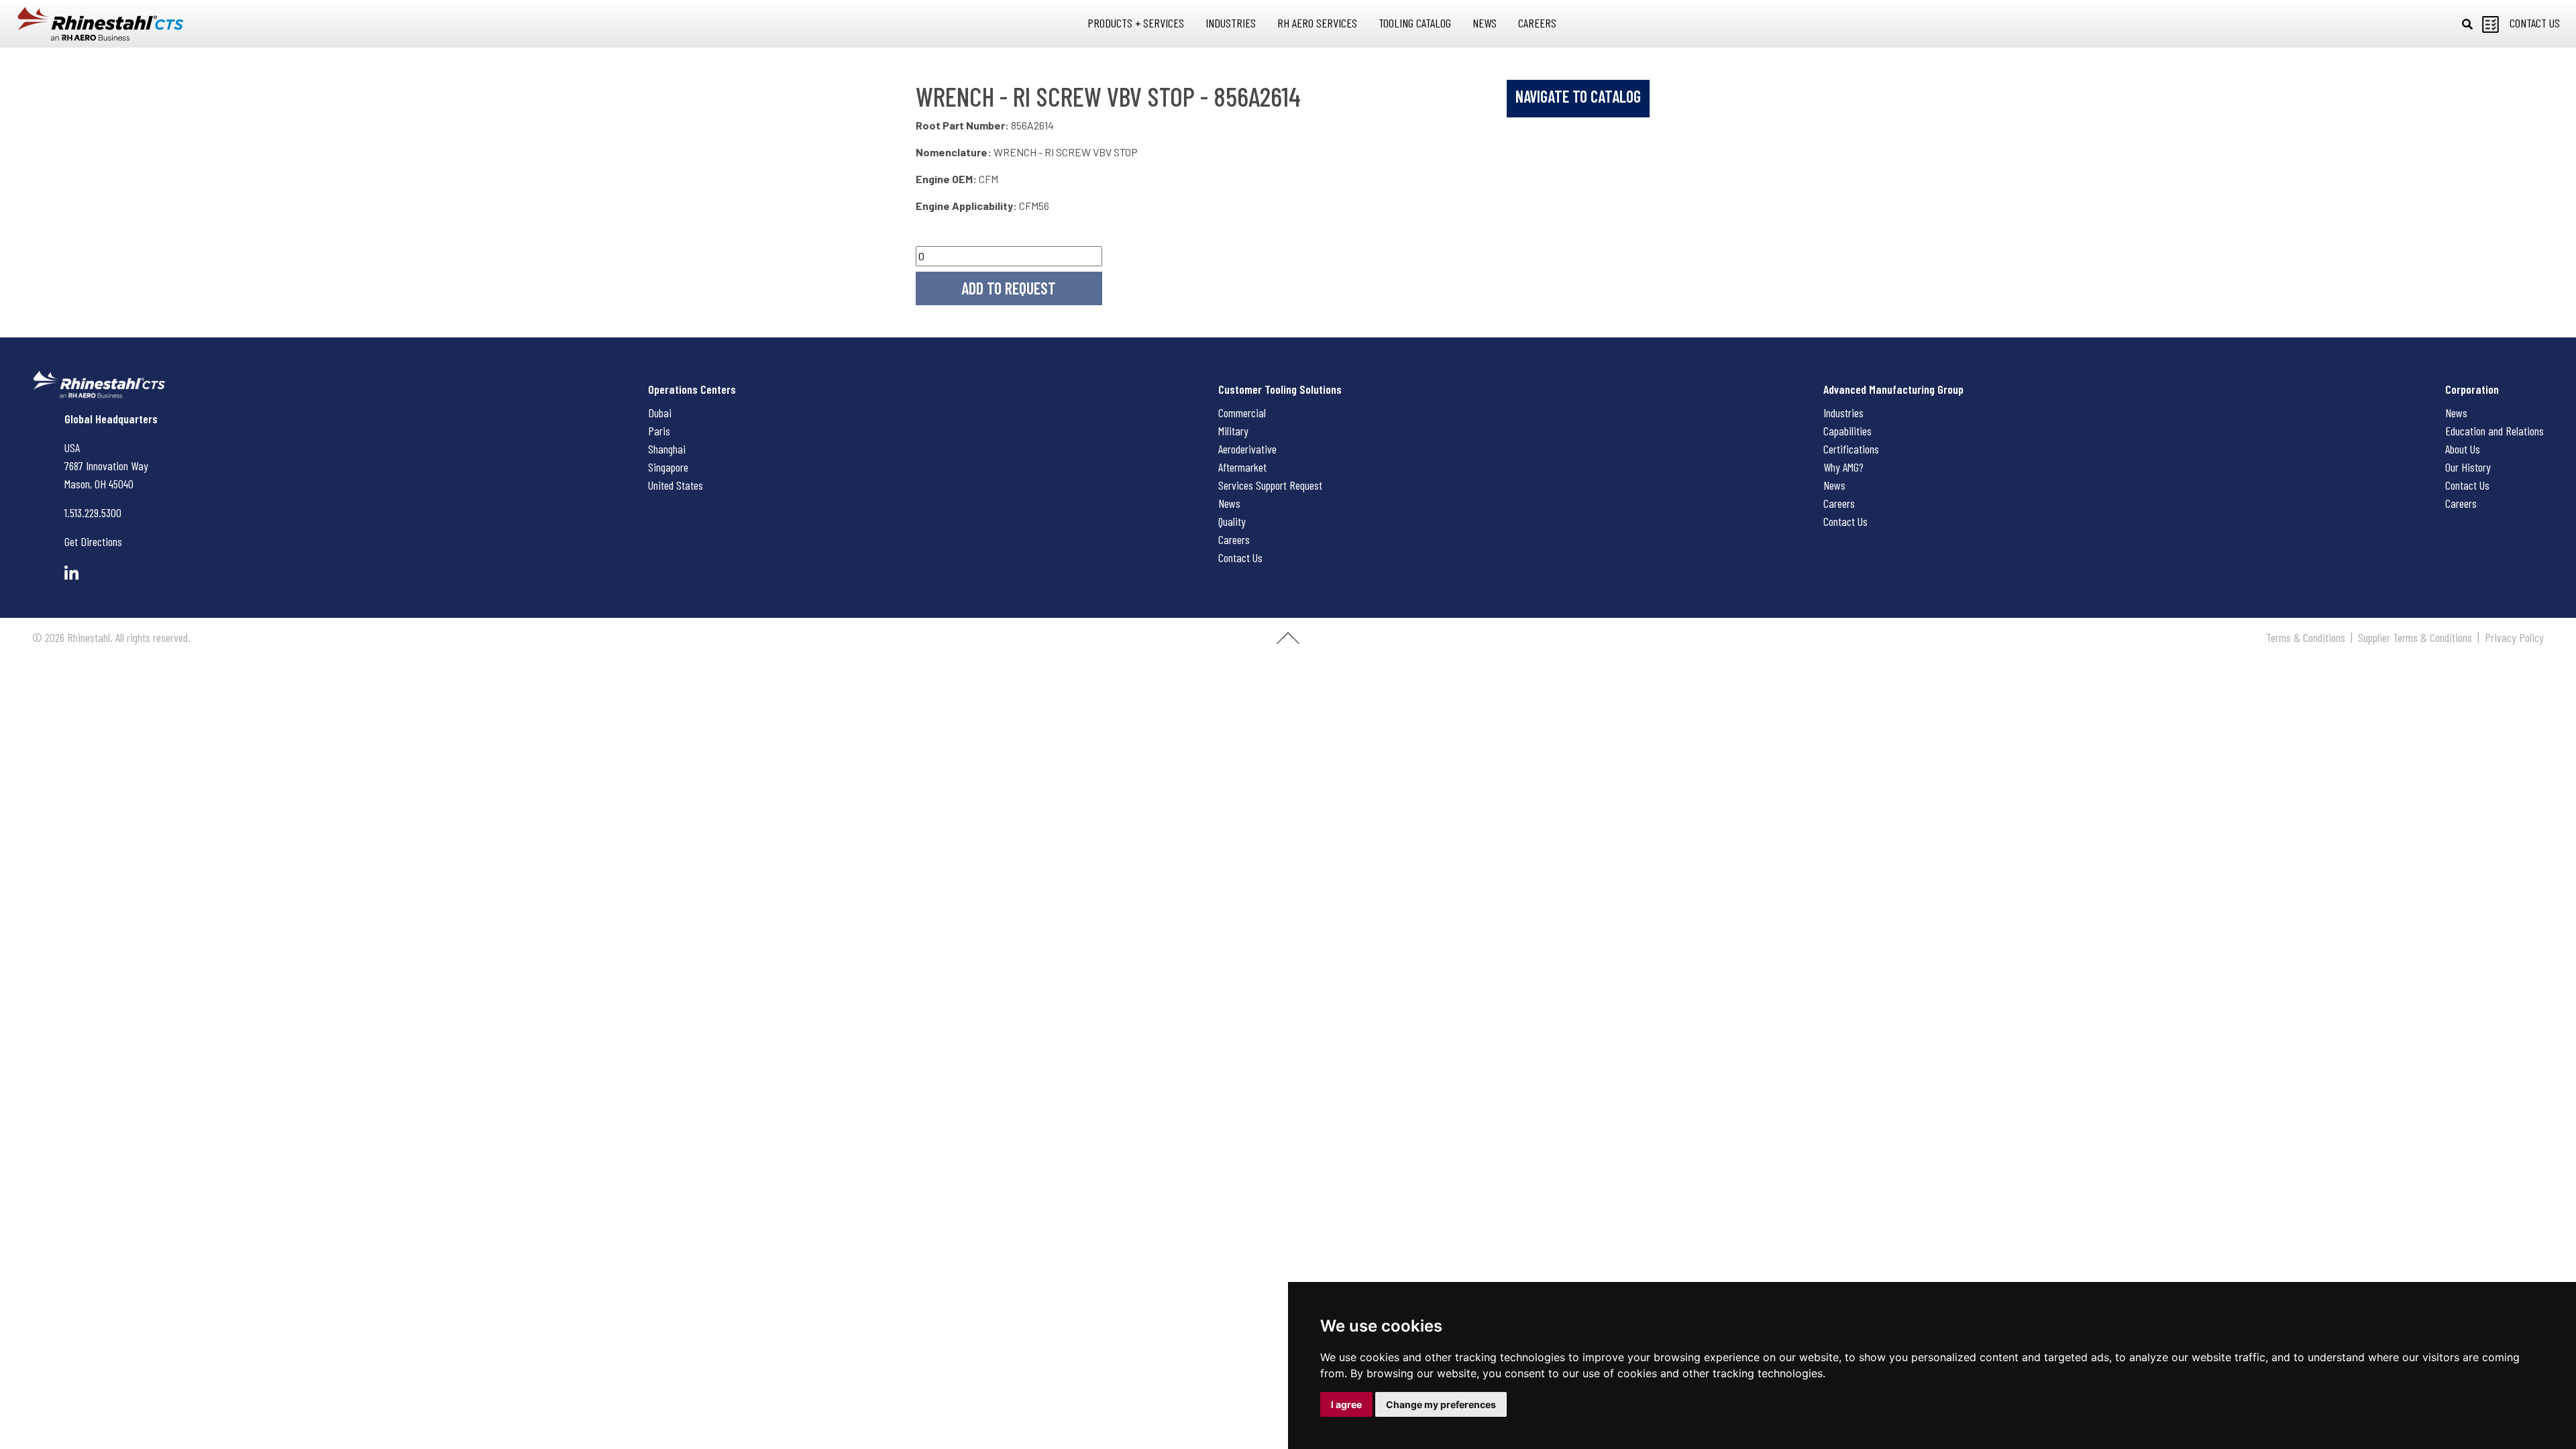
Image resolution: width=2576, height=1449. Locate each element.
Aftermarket (1242, 467)
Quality (1232, 521)
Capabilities (1847, 431)
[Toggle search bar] (2467, 24)
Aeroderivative (1247, 449)
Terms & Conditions (2306, 637)
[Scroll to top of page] (1288, 643)
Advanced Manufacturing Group (1893, 389)
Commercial (1242, 413)
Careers (1234, 539)
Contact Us (1240, 557)
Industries (1843, 413)
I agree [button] (1346, 1404)
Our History (2468, 467)
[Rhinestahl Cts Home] (101, 24)
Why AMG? (1843, 467)
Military (1233, 431)
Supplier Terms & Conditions (2415, 637)
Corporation (2472, 389)
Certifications (1851, 449)
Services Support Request (1270, 485)
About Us (2463, 449)
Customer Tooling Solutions (1280, 389)
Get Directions (93, 541)
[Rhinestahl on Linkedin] (71, 573)
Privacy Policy (2514, 637)
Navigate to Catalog (1578, 96)
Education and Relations (2494, 431)
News (1229, 503)
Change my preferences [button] (1441, 1404)
